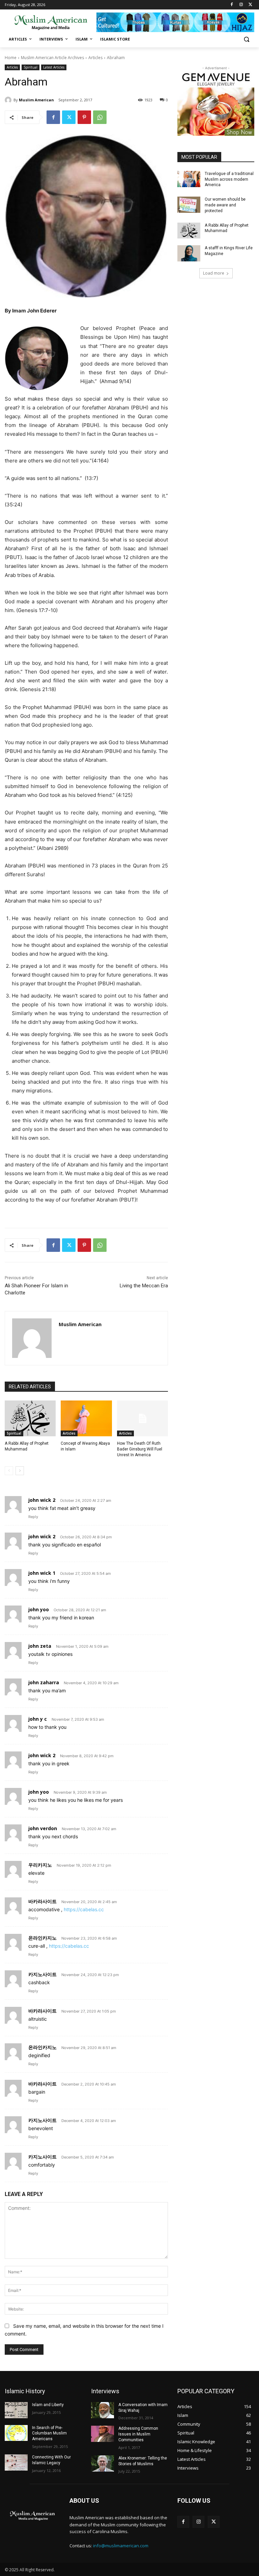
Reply (33, 1517)
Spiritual (31, 67)
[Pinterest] (84, 117)
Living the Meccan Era (144, 1286)
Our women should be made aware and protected (225, 205)
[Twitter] (250, 5)
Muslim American (36, 100)
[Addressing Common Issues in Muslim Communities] (103, 2434)
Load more (214, 273)
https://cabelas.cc (84, 1909)
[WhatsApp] (100, 117)
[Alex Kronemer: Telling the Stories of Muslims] (103, 2464)
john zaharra (44, 1682)
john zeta (40, 1646)
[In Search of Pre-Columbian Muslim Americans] (16, 2433)
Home (11, 58)
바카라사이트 (42, 1901)
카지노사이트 (42, 1974)
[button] (246, 39)
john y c (38, 1719)
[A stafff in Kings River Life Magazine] (189, 253)
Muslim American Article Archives (52, 58)
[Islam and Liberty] (16, 2410)
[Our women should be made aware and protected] (189, 205)
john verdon (43, 1828)
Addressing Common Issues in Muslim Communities (138, 2434)
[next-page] (20, 1471)
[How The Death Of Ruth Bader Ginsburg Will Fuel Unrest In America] (142, 1418)
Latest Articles (54, 67)
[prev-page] (9, 1471)
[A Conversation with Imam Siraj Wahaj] (103, 2410)
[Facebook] (232, 5)
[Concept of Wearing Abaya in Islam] (86, 1418)
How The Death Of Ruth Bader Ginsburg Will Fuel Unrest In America (140, 1449)
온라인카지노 (42, 1938)
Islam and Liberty (48, 2405)
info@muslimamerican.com (121, 2546)
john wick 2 (42, 1500)
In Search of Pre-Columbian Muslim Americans (49, 2433)
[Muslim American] (9, 100)
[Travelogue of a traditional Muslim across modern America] (189, 179)
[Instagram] (241, 5)
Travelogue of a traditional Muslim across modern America (229, 179)
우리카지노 (40, 1865)
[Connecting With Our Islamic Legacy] (16, 2463)
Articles (95, 58)
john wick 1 (42, 1573)
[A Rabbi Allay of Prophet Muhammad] (30, 1418)
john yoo (39, 1609)
